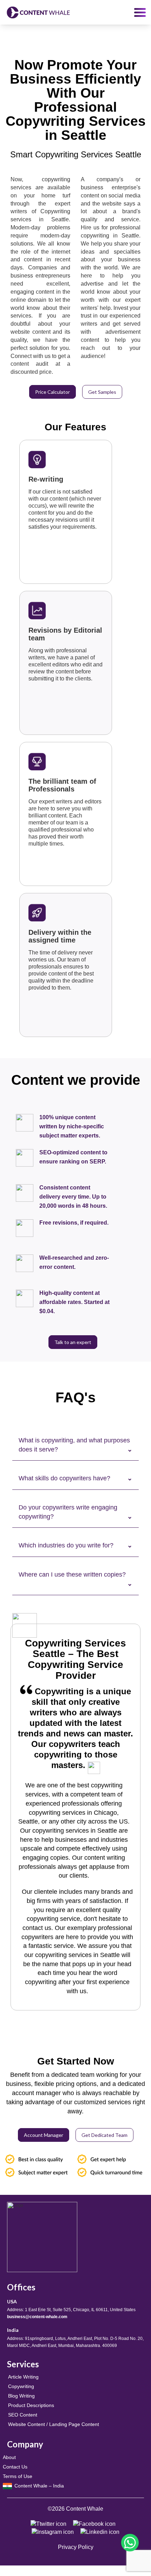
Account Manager (44, 2135)
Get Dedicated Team (104, 2135)
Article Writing (23, 2377)
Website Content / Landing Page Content (54, 2424)
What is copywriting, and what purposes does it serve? (74, 1445)
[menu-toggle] (140, 12)
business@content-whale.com (37, 2317)
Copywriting (21, 2386)
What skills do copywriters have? (64, 1478)
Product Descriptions (31, 2405)
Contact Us (15, 2467)
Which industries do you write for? (66, 1545)
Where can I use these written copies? (72, 1574)
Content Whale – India (38, 2486)
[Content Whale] (38, 12)
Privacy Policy (76, 2547)
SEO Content (23, 2415)
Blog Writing (21, 2396)
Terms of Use (18, 2476)
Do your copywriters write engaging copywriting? (68, 1512)
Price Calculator (52, 392)
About (9, 2457)
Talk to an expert (73, 1342)
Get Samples (102, 392)
